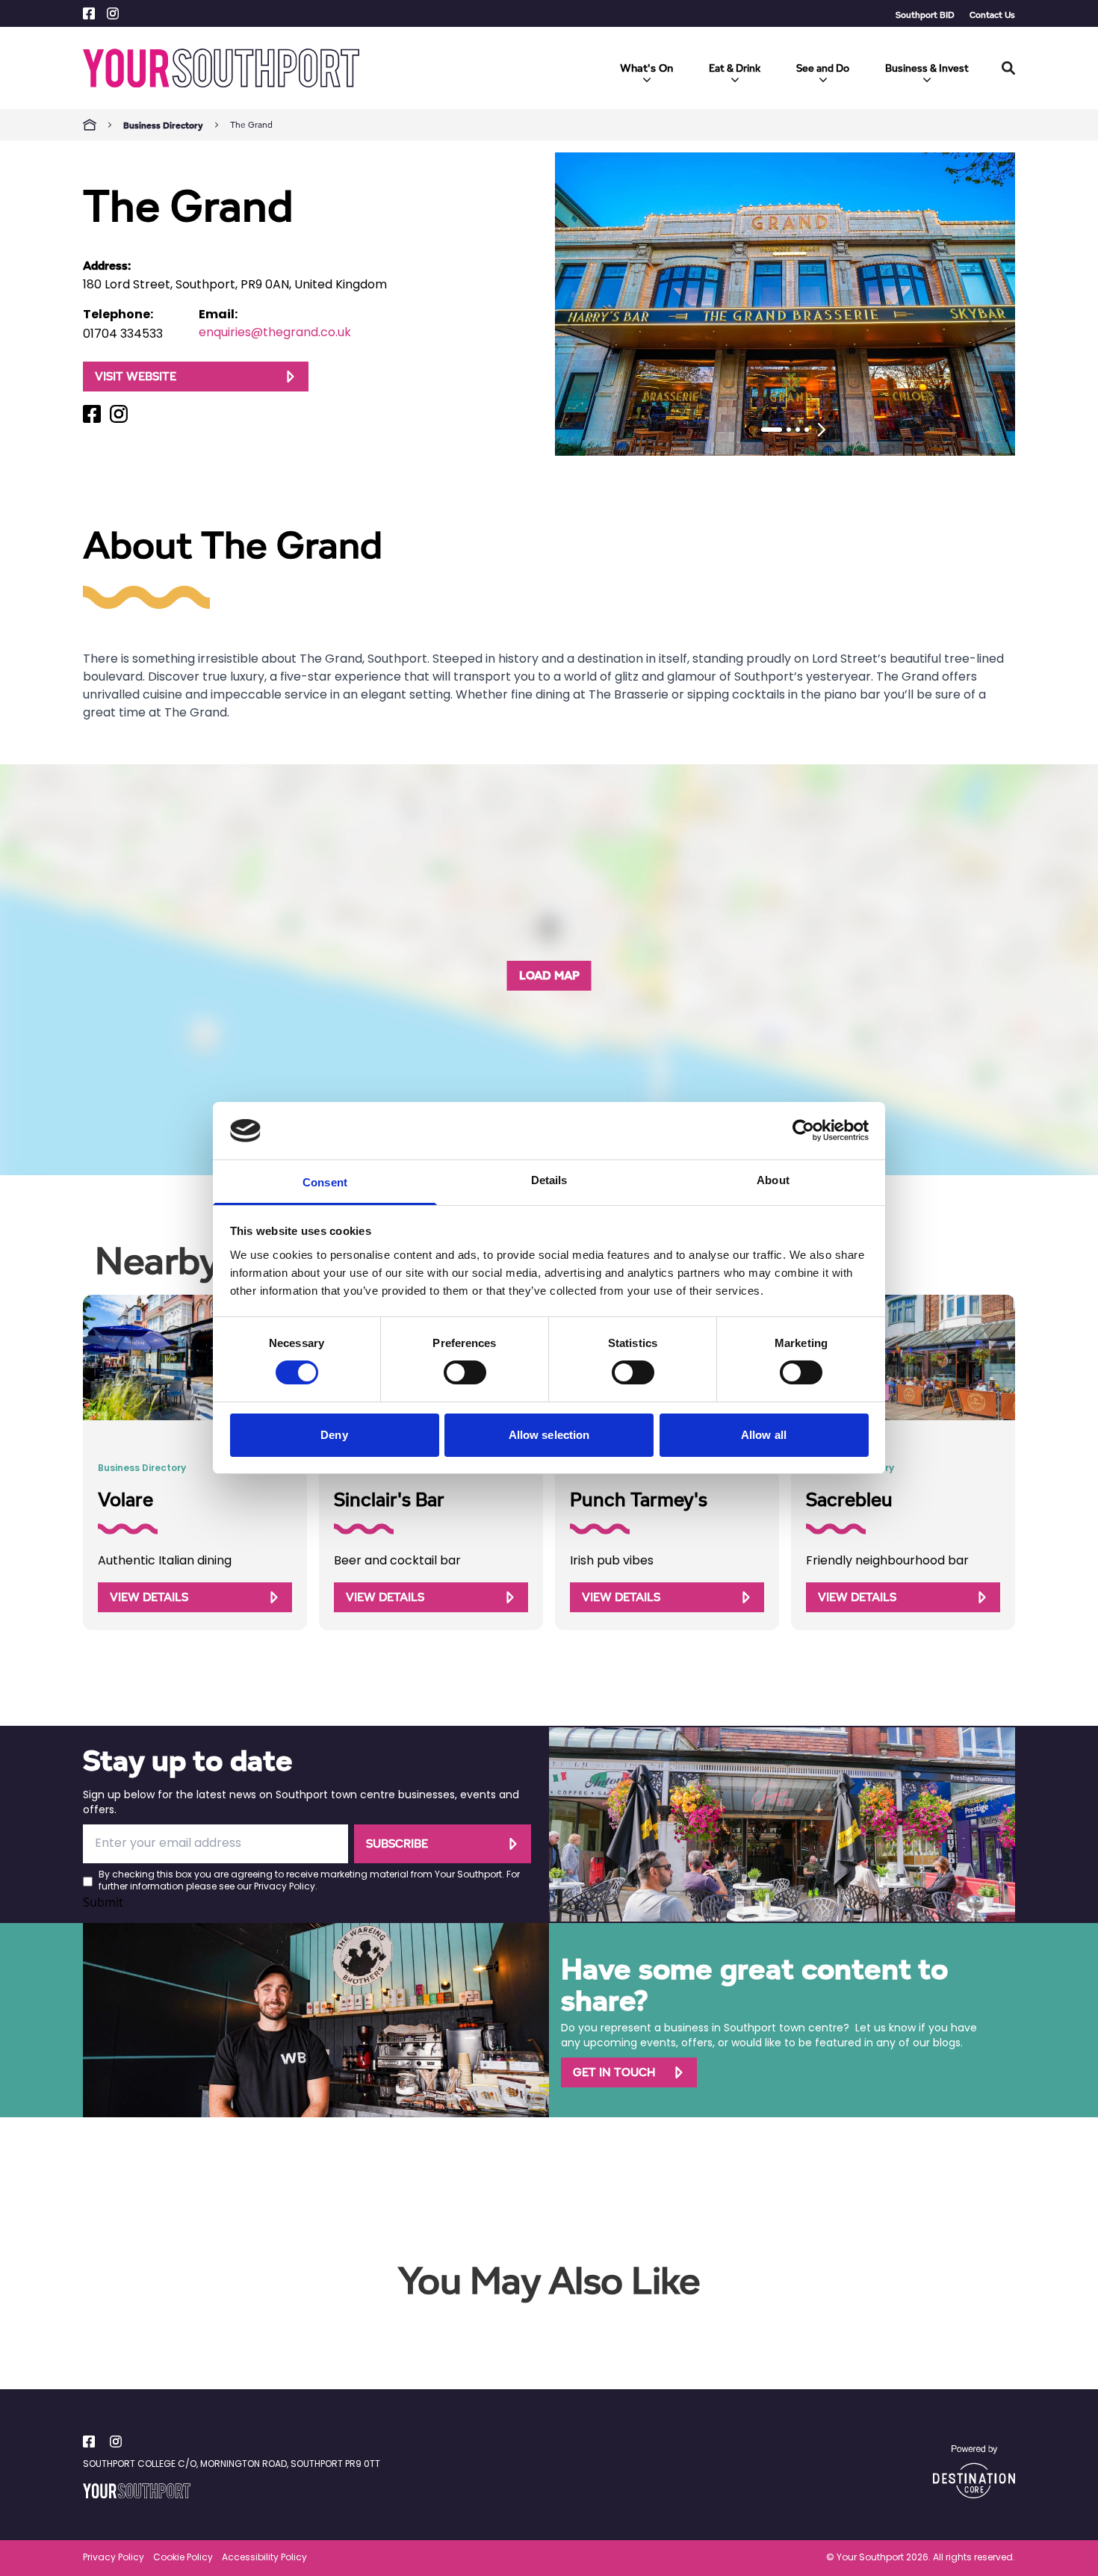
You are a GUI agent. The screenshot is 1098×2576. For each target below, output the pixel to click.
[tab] (772, 430)
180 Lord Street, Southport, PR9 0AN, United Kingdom (235, 285)
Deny (334, 1435)
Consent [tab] (325, 1182)
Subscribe (397, 1843)
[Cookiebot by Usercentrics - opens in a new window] (803, 1130)
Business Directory (163, 125)
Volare (125, 1499)
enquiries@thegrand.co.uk (275, 333)
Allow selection (549, 1435)
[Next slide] (822, 430)
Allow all (764, 1435)
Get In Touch (614, 2072)
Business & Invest (927, 68)
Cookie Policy (183, 2558)
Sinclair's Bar (389, 1499)
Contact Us (992, 15)
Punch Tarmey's (639, 1499)
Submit (103, 1902)
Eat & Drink (735, 68)
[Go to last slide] (748, 430)
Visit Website (136, 376)
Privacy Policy (285, 1887)
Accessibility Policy (264, 2558)
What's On (646, 68)
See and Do (823, 68)
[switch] (465, 1372)
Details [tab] (549, 1180)
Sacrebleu (849, 1499)
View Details (149, 1597)
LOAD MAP (549, 975)
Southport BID (925, 15)
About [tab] (773, 1180)
